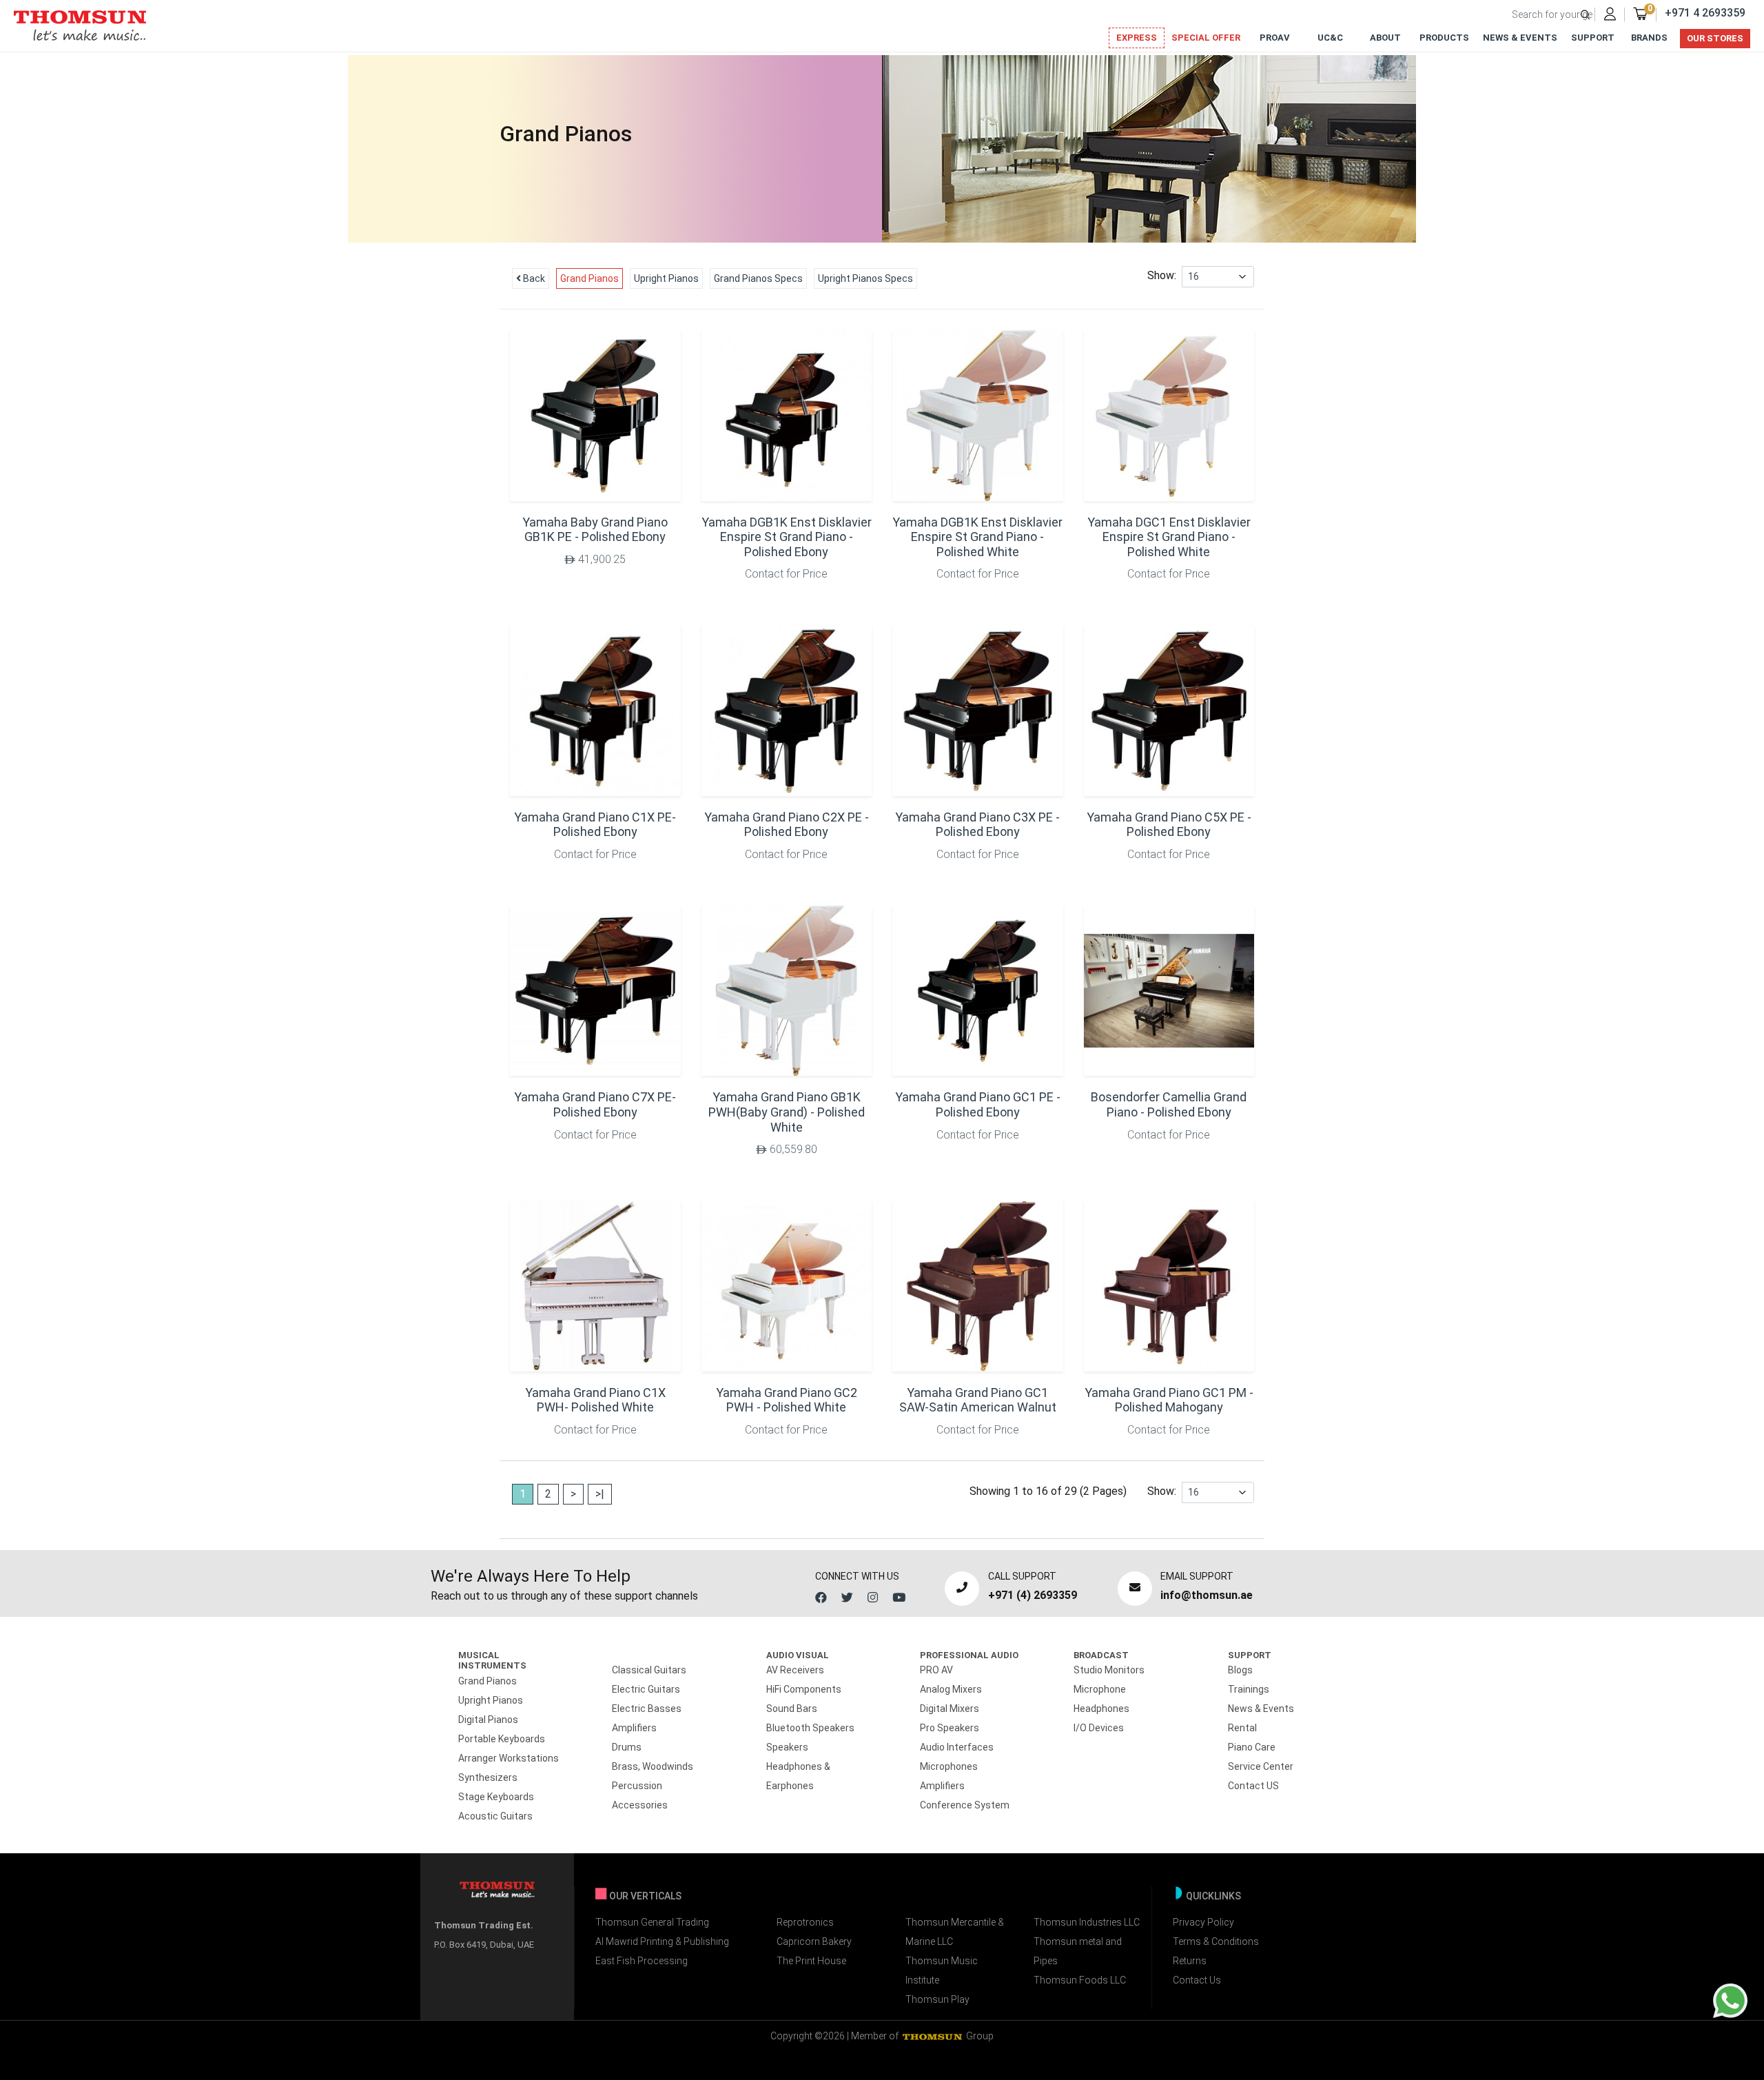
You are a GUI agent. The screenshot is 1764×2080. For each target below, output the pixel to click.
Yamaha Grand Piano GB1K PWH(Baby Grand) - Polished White (787, 1112)
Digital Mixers (950, 1709)
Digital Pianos (488, 1720)
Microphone (1100, 1689)
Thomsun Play (937, 1999)
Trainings (1249, 1689)
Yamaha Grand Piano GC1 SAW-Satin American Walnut (978, 1400)
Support (1593, 38)
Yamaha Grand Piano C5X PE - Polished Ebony (1169, 825)
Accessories (640, 1805)
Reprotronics (805, 1922)
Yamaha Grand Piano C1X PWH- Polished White (595, 1400)
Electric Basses (647, 1709)
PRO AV (936, 1670)
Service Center (1261, 1766)
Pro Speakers (950, 1728)
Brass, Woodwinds (653, 1766)
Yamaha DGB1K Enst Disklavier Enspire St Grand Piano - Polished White (977, 537)
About (1385, 38)
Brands (1649, 38)
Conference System (965, 1805)
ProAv (1275, 38)
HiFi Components (804, 1689)
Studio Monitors (1109, 1670)
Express (1137, 38)
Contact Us (1197, 1980)
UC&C (1330, 38)
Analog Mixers (951, 1689)
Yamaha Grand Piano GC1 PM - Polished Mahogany (1169, 1400)
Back (533, 278)
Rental (1242, 1728)
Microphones (949, 1766)
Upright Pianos (666, 278)
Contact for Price (786, 574)
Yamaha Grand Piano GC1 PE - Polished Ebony (978, 1104)
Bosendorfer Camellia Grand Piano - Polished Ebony (1169, 1104)
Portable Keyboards (502, 1739)
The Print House (811, 1961)
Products (1444, 38)
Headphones (1101, 1709)
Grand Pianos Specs (758, 278)
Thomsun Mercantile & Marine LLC (955, 1932)
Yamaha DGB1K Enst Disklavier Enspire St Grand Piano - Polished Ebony (787, 537)
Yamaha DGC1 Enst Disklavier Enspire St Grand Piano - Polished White (1169, 537)
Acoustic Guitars (495, 1816)
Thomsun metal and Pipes (1078, 1951)
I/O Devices (1099, 1728)
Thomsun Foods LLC (1080, 1980)
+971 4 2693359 (1705, 13)
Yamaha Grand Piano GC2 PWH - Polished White (787, 1400)
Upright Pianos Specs (865, 278)
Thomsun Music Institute (942, 1970)
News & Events (1520, 38)
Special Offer (1206, 38)
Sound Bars (792, 1709)
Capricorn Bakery (814, 1941)
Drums (627, 1747)
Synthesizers (488, 1777)
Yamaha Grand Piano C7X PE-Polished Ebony (595, 1104)
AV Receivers (795, 1670)
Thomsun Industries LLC (1087, 1922)
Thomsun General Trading (652, 1922)
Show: (1165, 275)
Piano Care (1252, 1747)
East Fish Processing (642, 1961)
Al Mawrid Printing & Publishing (662, 1941)
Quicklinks (1213, 1896)
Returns (1190, 1961)
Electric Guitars (646, 1689)
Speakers (787, 1747)
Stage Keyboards (496, 1797)
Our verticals (645, 1896)
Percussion (637, 1786)
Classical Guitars (649, 1670)
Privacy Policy (1203, 1922)
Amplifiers (634, 1728)
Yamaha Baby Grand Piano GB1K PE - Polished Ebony (595, 530)
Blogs (1240, 1670)
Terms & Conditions (1216, 1941)
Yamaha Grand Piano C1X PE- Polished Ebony (595, 825)
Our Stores (1715, 38)
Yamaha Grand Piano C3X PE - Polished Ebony (977, 825)
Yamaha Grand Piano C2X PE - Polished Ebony (787, 825)
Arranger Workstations (509, 1758)
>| (600, 1494)
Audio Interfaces (957, 1747)
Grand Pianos (589, 278)
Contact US (1253, 1786)
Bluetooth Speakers (810, 1728)
